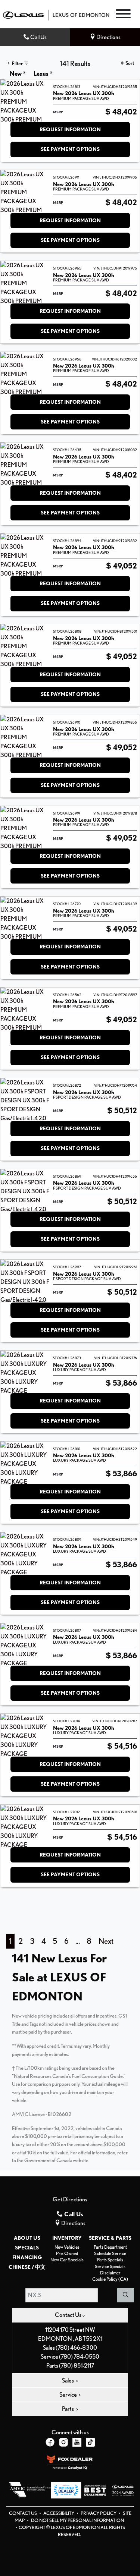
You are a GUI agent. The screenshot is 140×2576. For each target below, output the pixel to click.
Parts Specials (110, 2260)
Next (106, 1941)
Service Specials (110, 2266)
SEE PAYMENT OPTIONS (70, 149)
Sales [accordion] (68, 2380)
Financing (27, 2257)
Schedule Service (110, 2253)
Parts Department (110, 2247)
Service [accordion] (69, 2395)
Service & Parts (110, 2238)
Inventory (67, 2238)
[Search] (126, 2295)
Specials (27, 2248)
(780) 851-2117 (77, 2366)
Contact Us (23, 2513)
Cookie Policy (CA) (110, 2279)
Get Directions (70, 2199)
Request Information (70, 129)
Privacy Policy (99, 2513)
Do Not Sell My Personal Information (77, 2520)
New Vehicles (67, 2247)
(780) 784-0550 (79, 2357)
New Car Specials (67, 2260)
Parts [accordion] (68, 2409)
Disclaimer (110, 2273)
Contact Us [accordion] (69, 2315)
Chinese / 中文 (27, 2267)
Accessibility (59, 2513)
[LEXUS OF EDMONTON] (56, 14)
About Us (27, 2238)
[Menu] (123, 15)
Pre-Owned (67, 2253)
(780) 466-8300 (76, 2348)
